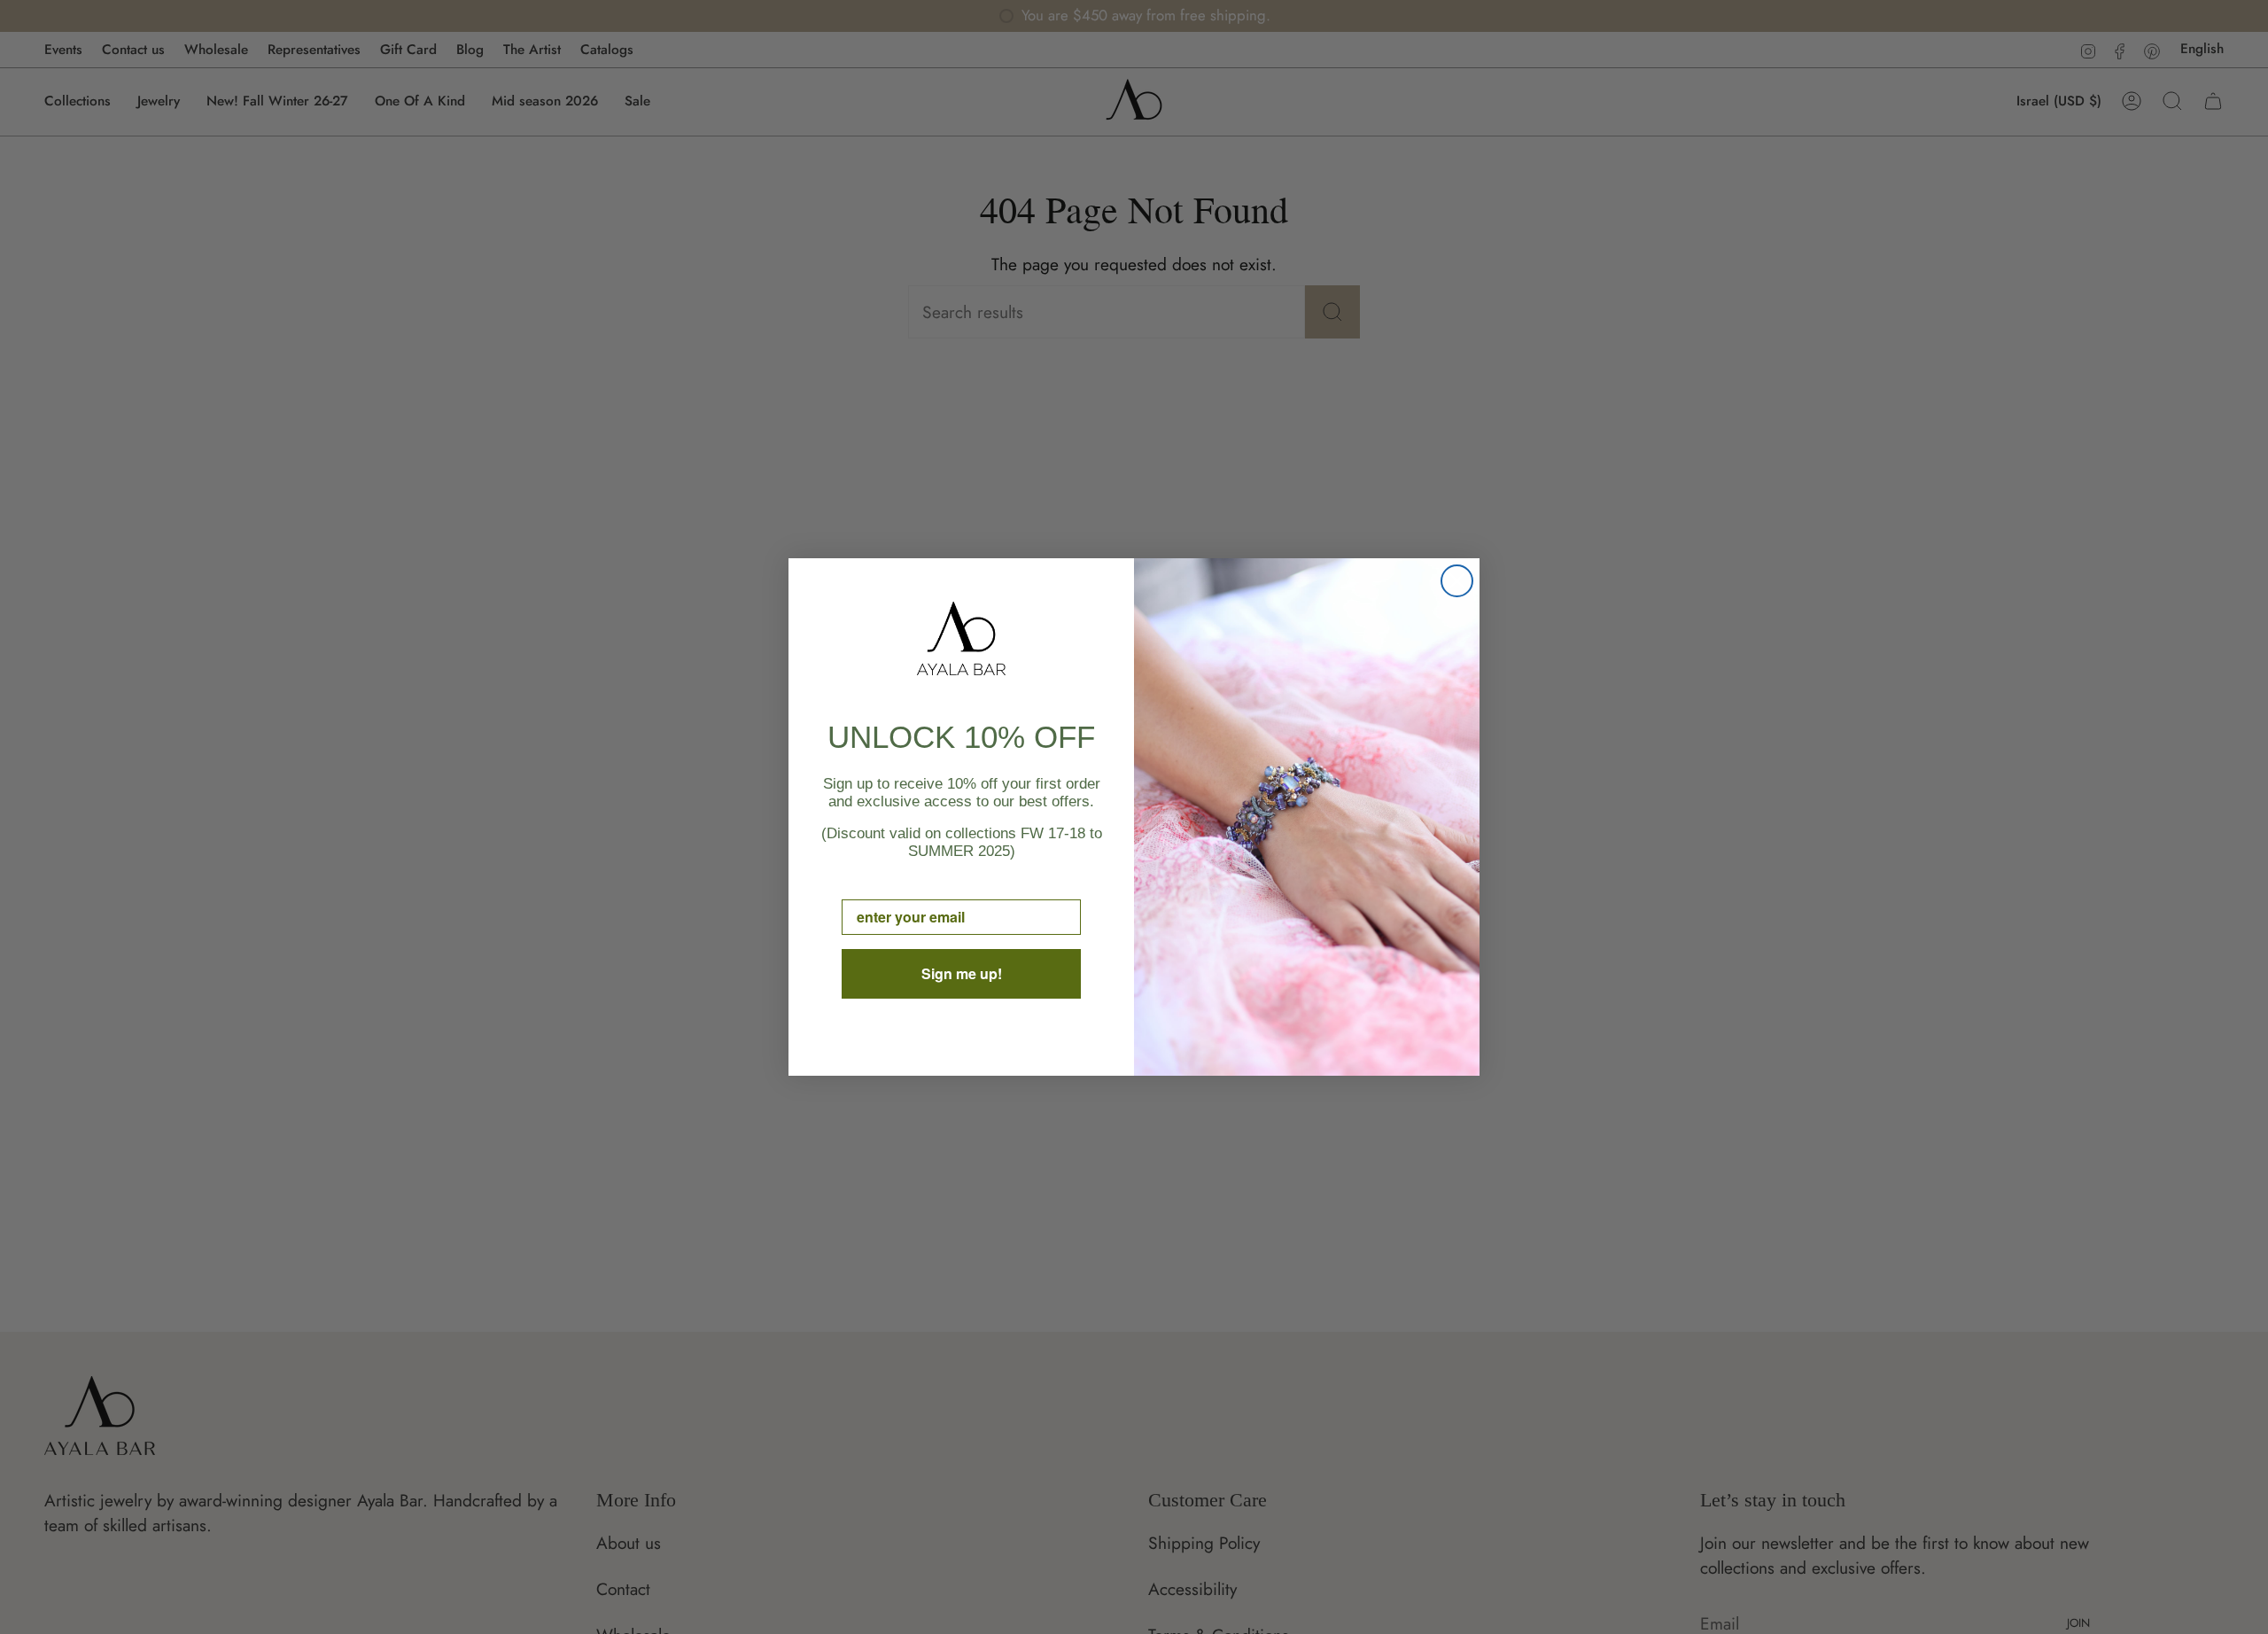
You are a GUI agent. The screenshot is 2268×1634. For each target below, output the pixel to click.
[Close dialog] (1457, 581)
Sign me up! (962, 973)
